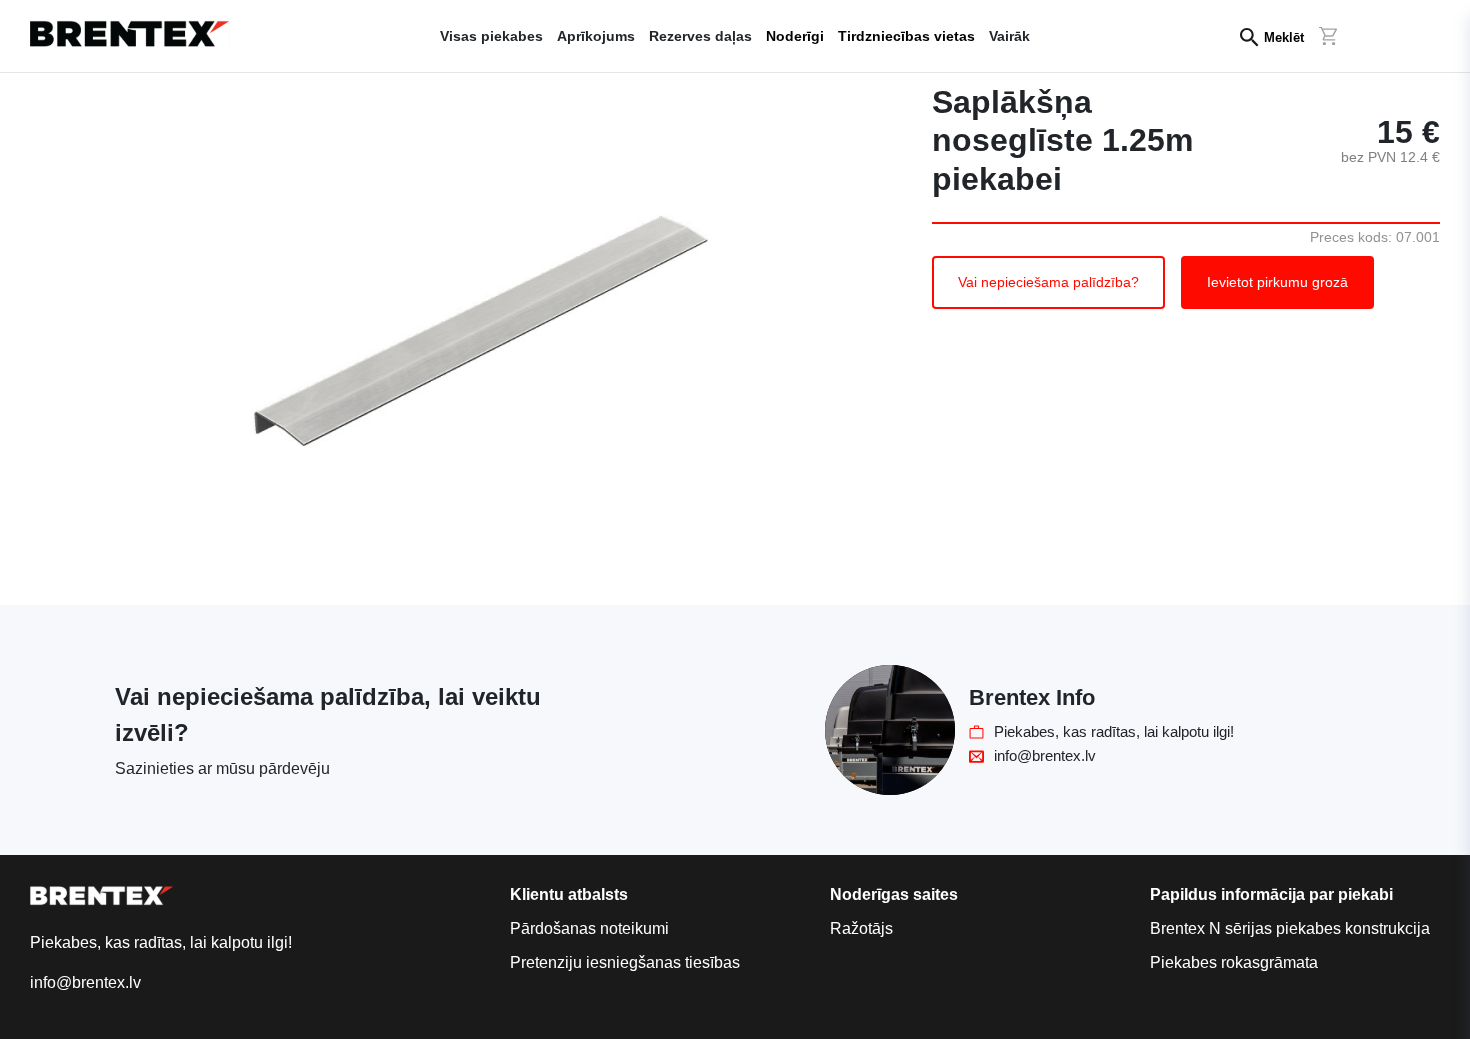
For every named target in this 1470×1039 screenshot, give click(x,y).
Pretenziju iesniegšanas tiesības (625, 962)
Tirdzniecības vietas (906, 36)
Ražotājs (861, 928)
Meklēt (1284, 37)
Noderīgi (795, 36)
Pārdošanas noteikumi (589, 928)
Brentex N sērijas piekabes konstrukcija (1290, 928)
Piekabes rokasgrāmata (1234, 962)
